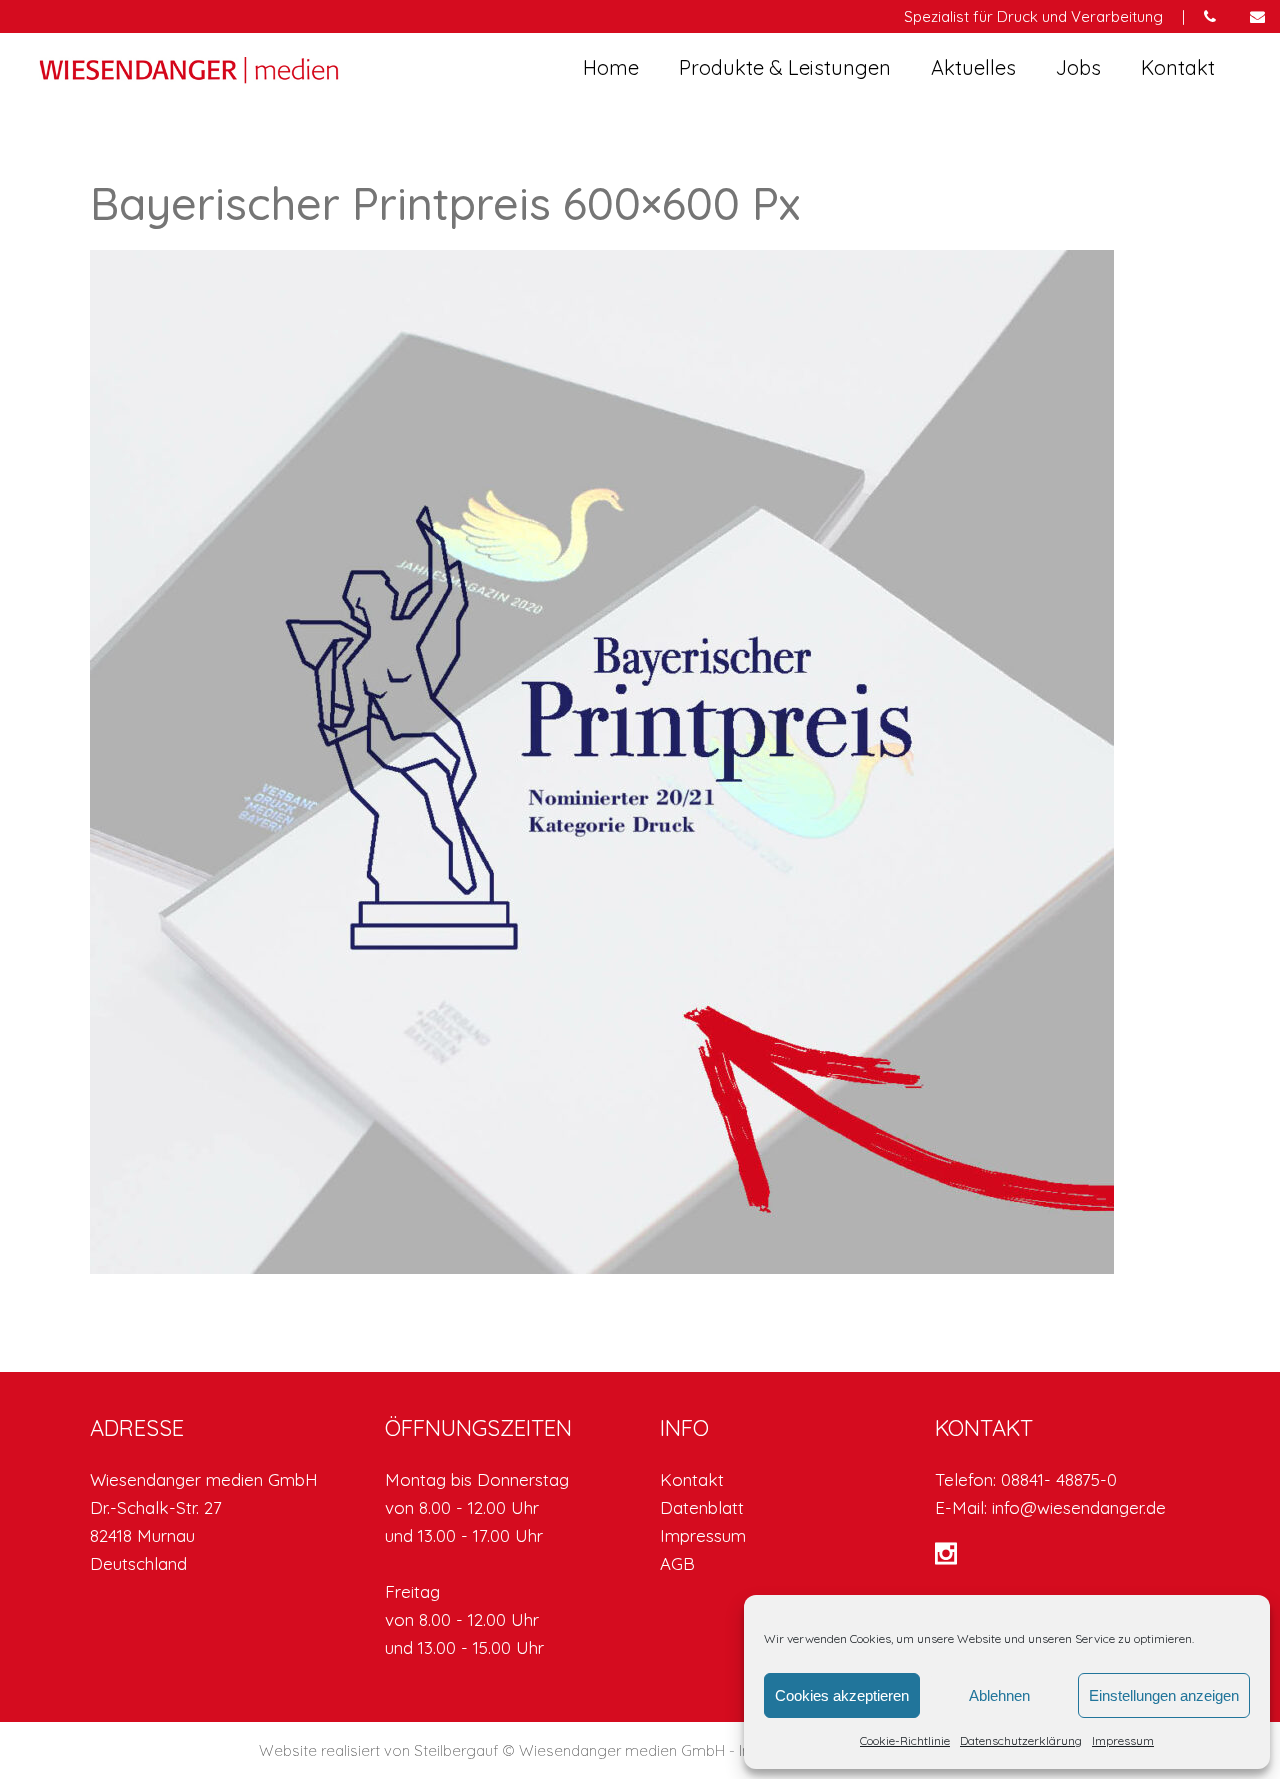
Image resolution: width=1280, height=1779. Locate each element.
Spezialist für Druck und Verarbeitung (1033, 16)
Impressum (1123, 1740)
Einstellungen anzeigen (1164, 1695)
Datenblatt (702, 1507)
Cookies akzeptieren (842, 1695)
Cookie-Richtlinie (905, 1740)
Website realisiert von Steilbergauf (380, 1750)
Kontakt (692, 1479)
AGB (677, 1563)
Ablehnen (999, 1695)
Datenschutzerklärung (1021, 1740)
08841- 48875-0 (1059, 1479)
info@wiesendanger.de (1079, 1507)
